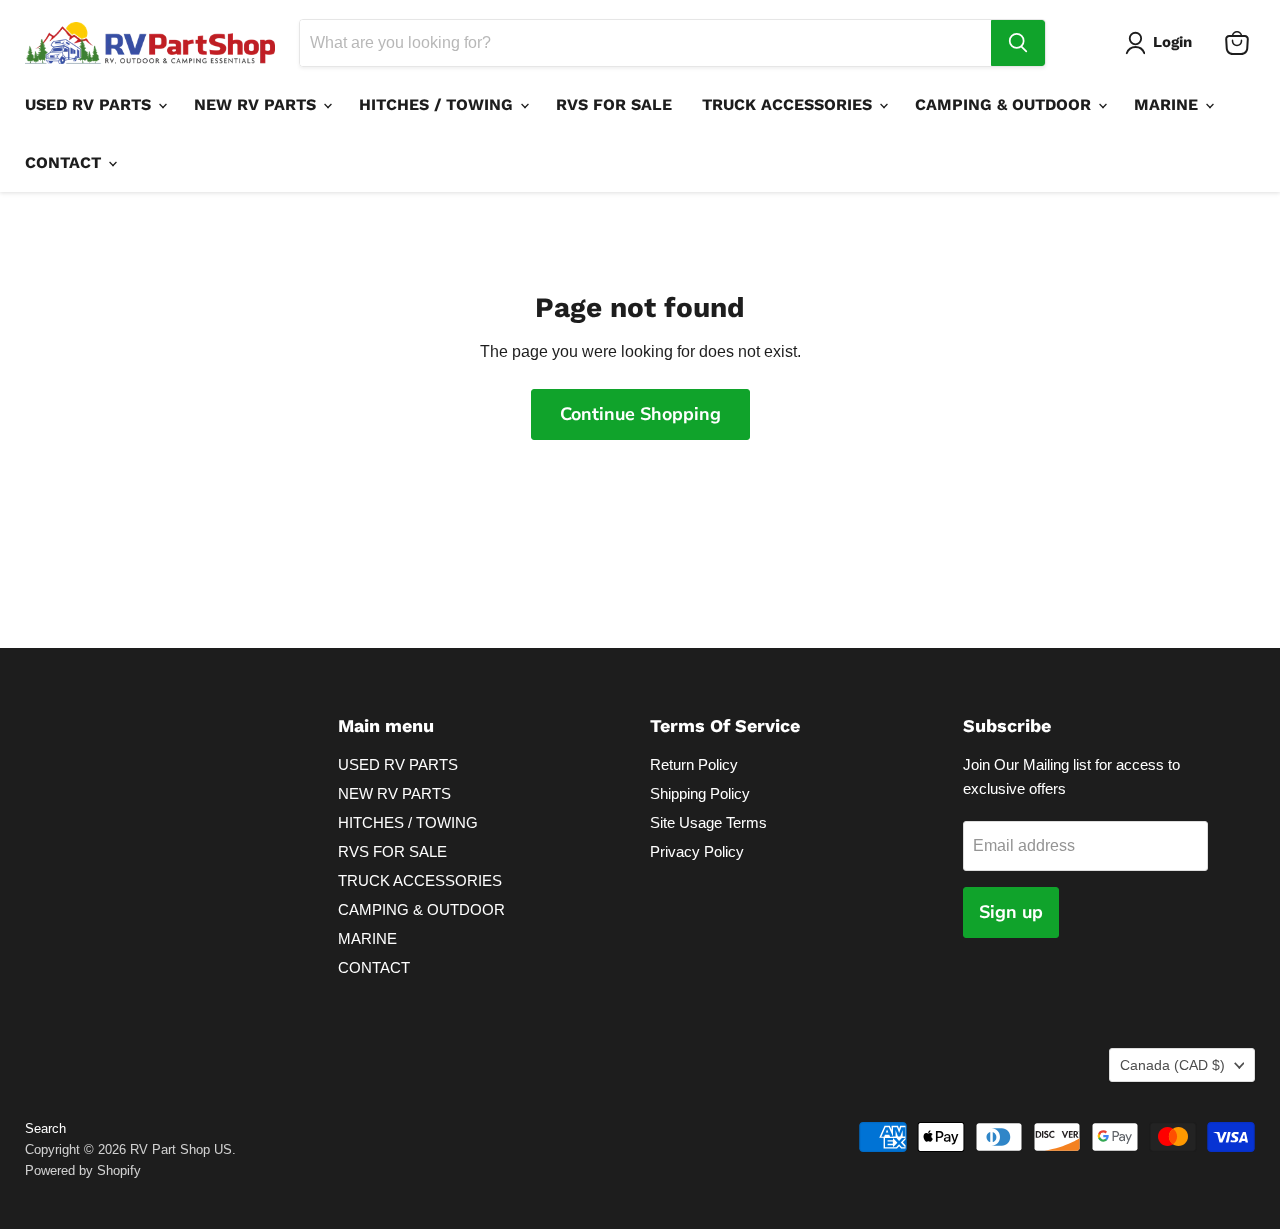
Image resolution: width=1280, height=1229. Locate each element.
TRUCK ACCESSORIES (789, 104)
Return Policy (694, 764)
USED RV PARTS (90, 104)
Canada (1172, 1065)
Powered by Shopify (83, 1170)
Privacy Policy (697, 851)
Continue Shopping (640, 414)
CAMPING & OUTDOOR (1005, 104)
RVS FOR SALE (614, 104)
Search (45, 1128)
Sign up (1011, 912)
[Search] (1018, 43)
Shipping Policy (700, 793)
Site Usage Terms (708, 822)
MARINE (1168, 104)
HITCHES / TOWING (438, 104)
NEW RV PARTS (257, 104)
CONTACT (65, 162)
